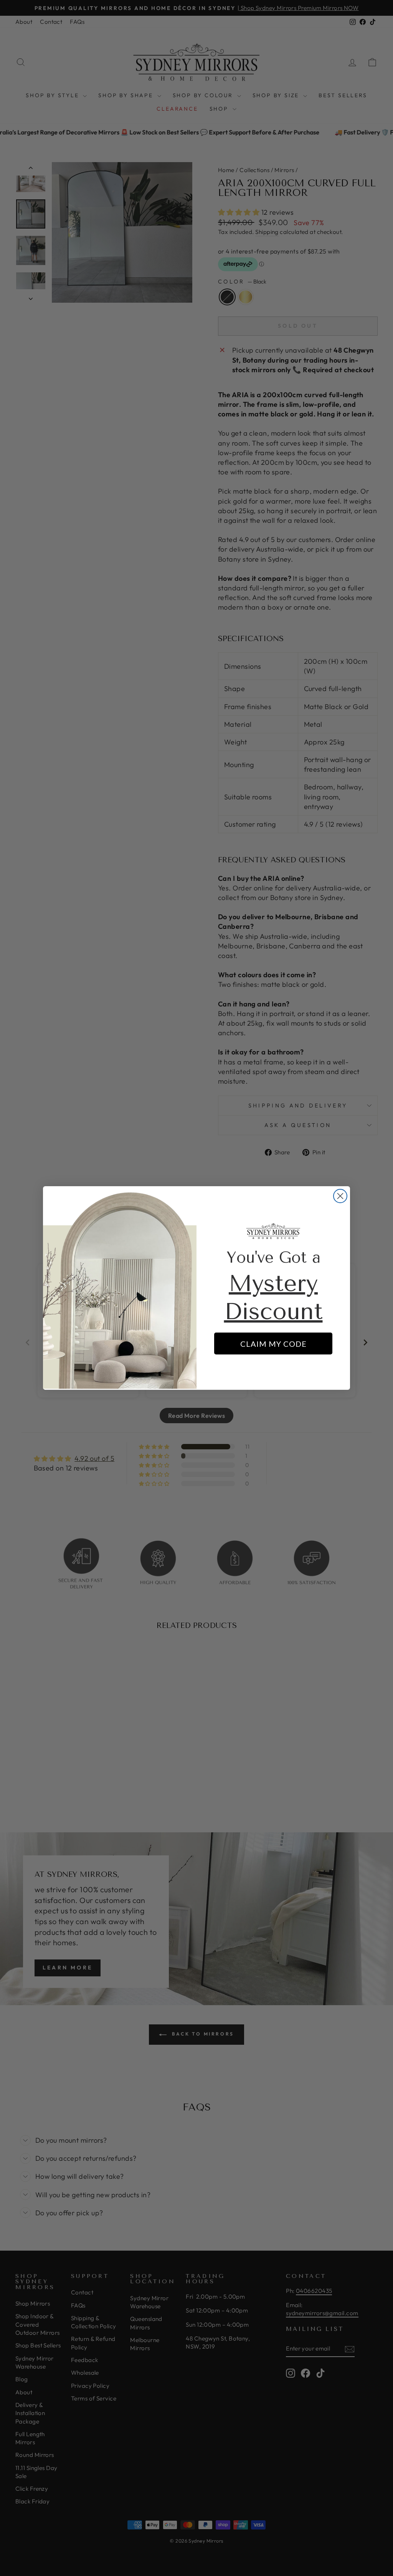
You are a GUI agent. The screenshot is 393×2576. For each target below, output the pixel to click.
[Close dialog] (340, 1196)
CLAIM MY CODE (273, 1344)
